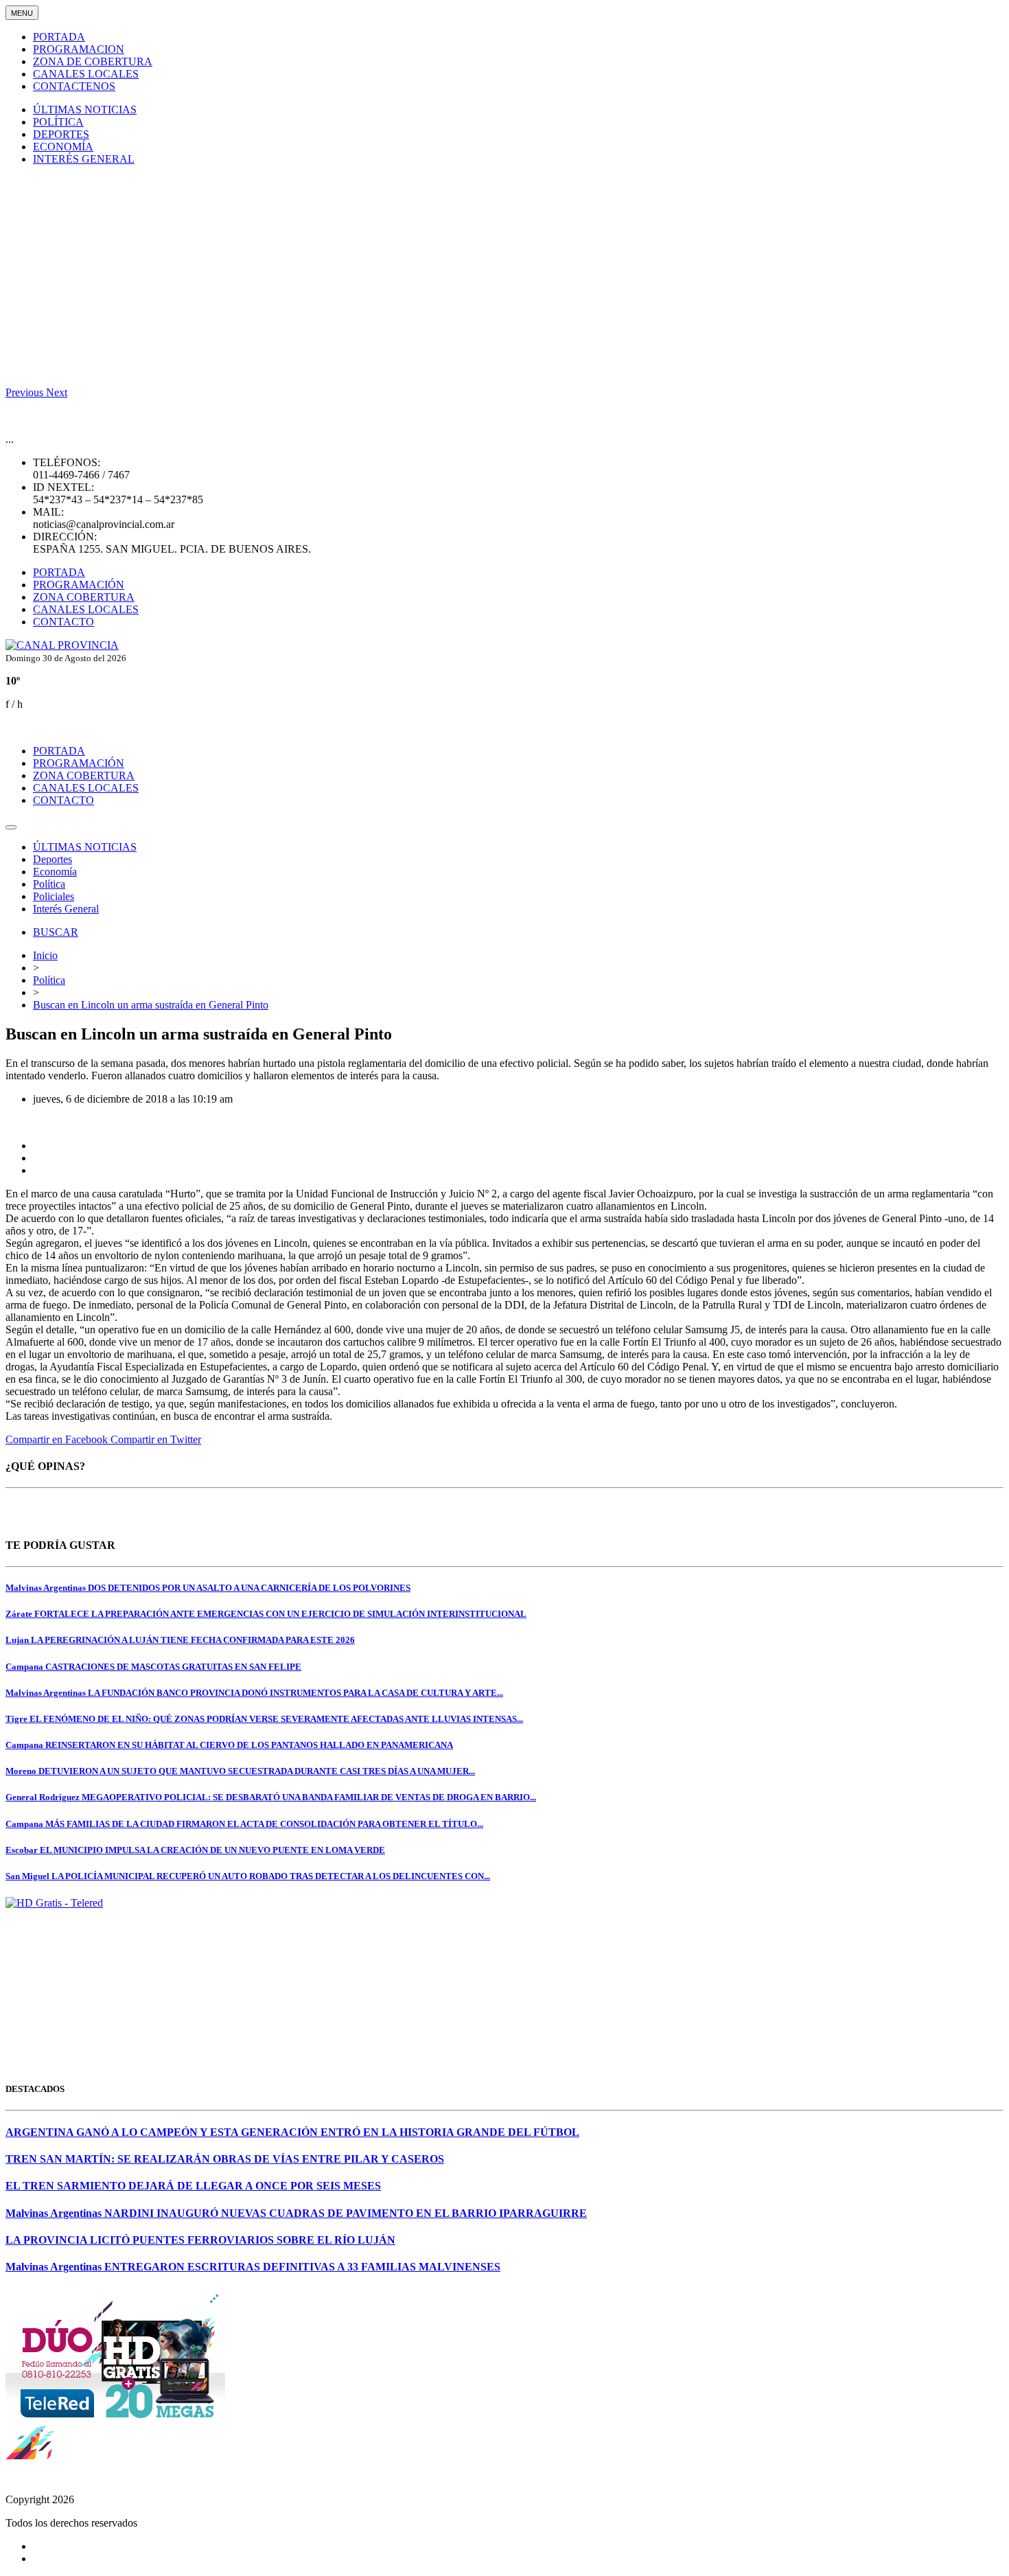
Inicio (45, 955)
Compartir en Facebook (58, 1439)
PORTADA (59, 37)
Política (49, 884)
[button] (26, 392)
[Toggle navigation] (11, 827)
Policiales (54, 896)
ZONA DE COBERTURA (93, 61)
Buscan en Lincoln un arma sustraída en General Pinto (151, 1005)
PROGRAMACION (79, 49)
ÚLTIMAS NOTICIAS (85, 110)
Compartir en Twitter (156, 1439)
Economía (55, 872)
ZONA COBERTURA (84, 597)
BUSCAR (56, 932)
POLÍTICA (58, 122)
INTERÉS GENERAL (84, 159)
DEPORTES (61, 134)
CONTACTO (63, 622)
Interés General (66, 909)
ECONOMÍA (63, 147)
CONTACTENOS (74, 86)
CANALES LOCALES (86, 74)
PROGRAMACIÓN (79, 585)
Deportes (53, 859)
